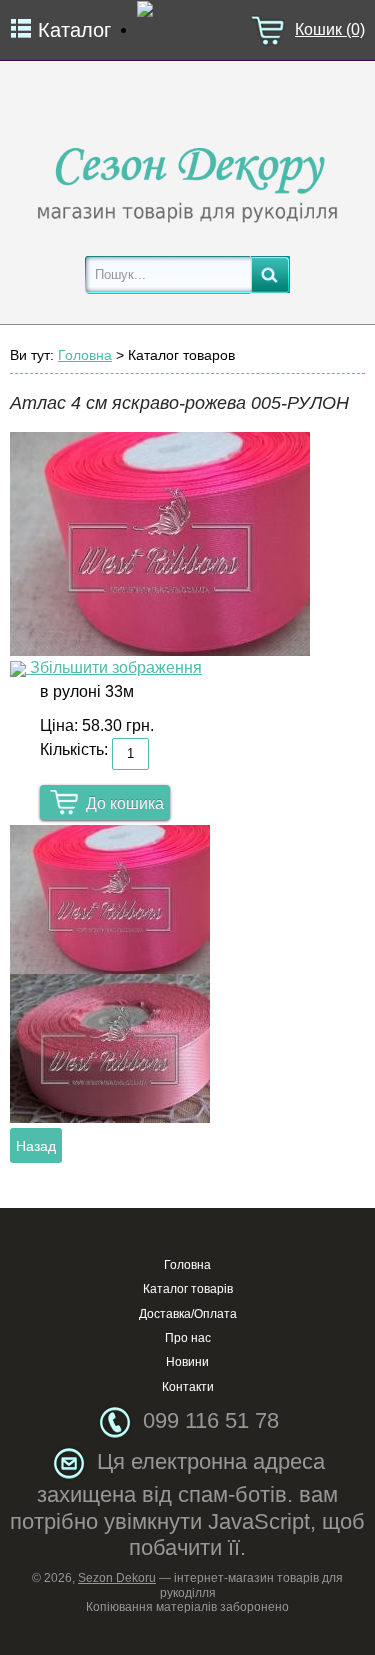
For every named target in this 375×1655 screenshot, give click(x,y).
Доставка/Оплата (188, 1314)
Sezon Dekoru (117, 1578)
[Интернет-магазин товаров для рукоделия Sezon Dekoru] (188, 179)
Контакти (188, 1387)
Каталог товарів (188, 1289)
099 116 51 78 (211, 1420)
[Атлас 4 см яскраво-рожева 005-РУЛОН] (110, 899)
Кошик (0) (330, 29)
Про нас (188, 1338)
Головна (85, 355)
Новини (187, 1362)
